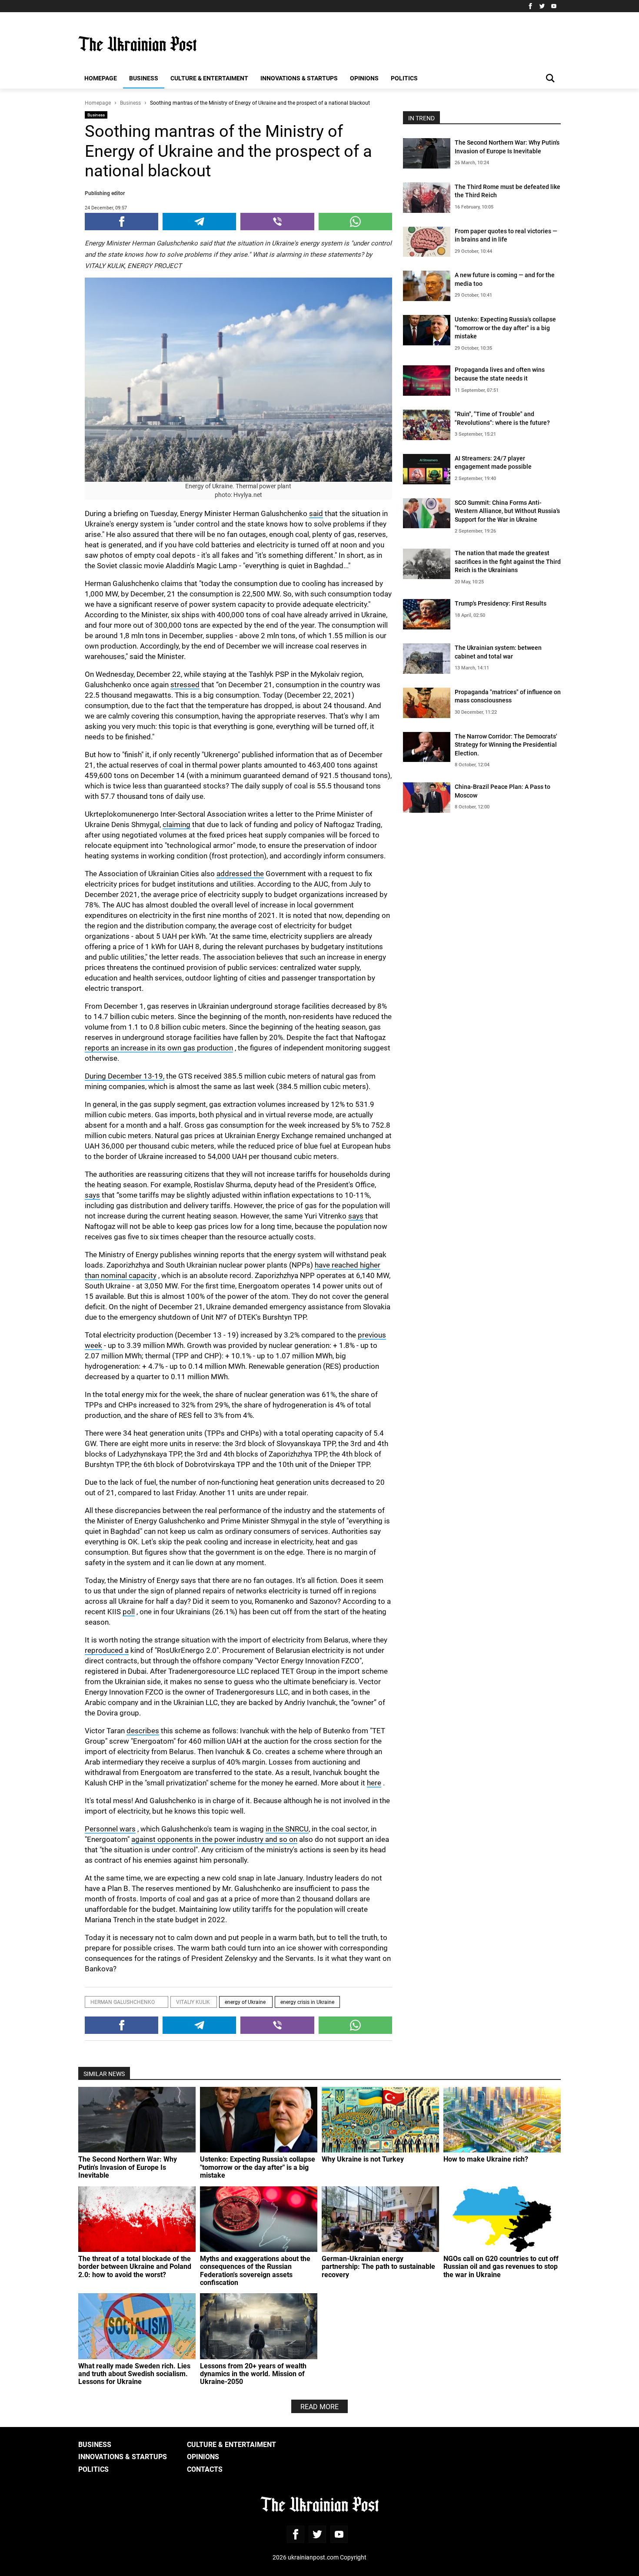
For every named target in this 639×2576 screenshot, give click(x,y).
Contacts (205, 2469)
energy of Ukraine (246, 2002)
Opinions (364, 78)
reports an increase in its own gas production (159, 1048)
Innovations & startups (299, 78)
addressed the (240, 873)
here (374, 1783)
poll (129, 1611)
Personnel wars (110, 1829)
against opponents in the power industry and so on (214, 1839)
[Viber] (277, 222)
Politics (404, 78)
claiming (176, 824)
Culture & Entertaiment (209, 78)
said (316, 513)
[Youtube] (554, 6)
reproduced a (107, 1650)
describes (143, 1730)
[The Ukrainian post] (137, 44)
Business (144, 78)
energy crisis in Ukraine (307, 2002)
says (92, 1195)
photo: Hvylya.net (238, 495)
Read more (319, 2406)
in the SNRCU (287, 1829)
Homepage (101, 78)
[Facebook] (530, 6)
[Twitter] (542, 6)
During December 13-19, (125, 1076)
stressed (185, 684)
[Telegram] (199, 222)
